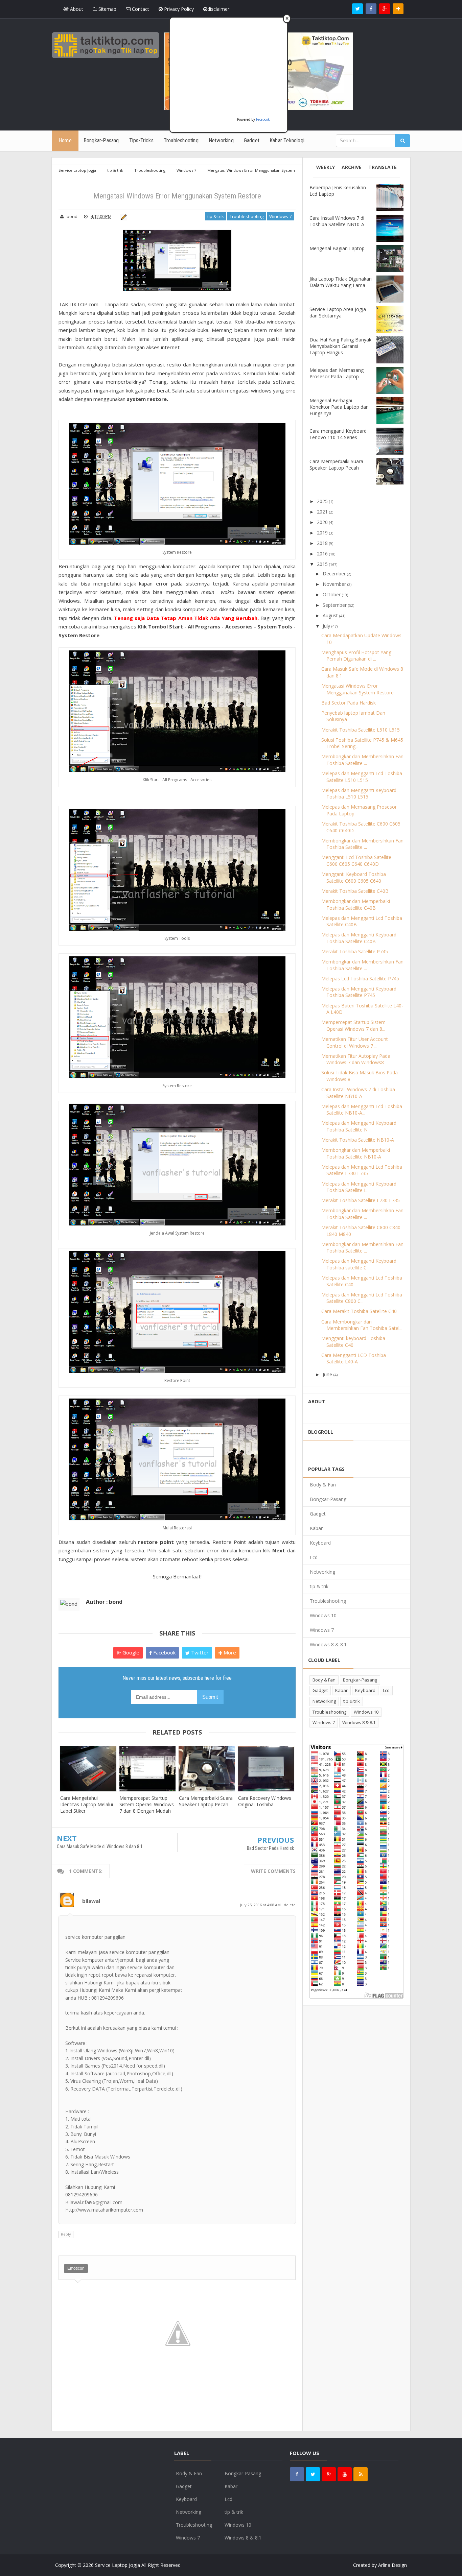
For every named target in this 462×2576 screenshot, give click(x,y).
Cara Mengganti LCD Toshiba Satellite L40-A (354, 1358)
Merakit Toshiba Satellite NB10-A (358, 1140)
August (330, 615)
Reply (66, 2234)
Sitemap (107, 9)
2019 (322, 533)
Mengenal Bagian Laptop (337, 248)
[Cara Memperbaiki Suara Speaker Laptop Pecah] (207, 1769)
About (76, 9)
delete (290, 1905)
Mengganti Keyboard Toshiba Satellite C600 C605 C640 (354, 877)
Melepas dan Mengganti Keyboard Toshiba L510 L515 (359, 794)
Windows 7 (280, 216)
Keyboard (320, 1543)
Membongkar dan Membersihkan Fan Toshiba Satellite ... (362, 760)
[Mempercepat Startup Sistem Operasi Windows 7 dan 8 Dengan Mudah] (147, 1769)
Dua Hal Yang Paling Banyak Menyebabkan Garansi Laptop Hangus (340, 346)
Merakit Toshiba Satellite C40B (355, 891)
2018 (322, 543)
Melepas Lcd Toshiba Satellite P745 (360, 979)
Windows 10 (323, 1615)
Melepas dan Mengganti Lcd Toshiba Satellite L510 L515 (362, 777)
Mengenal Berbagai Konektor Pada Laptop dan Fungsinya (339, 407)
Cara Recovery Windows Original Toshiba (265, 1801)
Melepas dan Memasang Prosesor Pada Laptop (337, 373)
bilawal (91, 1901)
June (327, 1374)
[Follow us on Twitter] (357, 9)
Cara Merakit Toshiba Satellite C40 (359, 1311)
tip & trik (216, 216)
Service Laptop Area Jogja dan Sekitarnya (338, 312)
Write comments (273, 1871)
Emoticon (76, 2268)
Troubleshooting (247, 216)
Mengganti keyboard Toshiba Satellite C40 (353, 1342)
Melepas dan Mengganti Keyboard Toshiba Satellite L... (359, 1187)
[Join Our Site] (398, 9)
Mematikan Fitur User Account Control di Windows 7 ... (355, 1042)
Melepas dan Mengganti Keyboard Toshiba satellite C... (359, 1264)
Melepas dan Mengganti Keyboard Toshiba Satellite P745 (359, 992)
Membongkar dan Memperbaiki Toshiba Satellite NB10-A (356, 1153)
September (335, 605)
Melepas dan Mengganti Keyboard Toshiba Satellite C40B (359, 938)
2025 (322, 501)
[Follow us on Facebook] (371, 9)
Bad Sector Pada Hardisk (270, 1848)
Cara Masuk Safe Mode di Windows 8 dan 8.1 (100, 1846)
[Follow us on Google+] (385, 9)
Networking (322, 1572)
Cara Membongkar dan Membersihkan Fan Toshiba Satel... (362, 1325)
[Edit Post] (123, 216)
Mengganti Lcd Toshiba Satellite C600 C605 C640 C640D (356, 861)
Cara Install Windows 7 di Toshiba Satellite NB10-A (337, 221)
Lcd (314, 1557)
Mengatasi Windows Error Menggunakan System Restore (357, 689)
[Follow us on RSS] (361, 2474)
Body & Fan (323, 1485)
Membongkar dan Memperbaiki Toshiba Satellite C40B (356, 904)
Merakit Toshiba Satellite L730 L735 (361, 1200)
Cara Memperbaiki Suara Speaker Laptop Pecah (206, 1801)
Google (130, 1652)
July (326, 626)
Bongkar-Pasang (328, 1499)
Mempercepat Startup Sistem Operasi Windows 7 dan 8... (353, 1025)
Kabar (316, 1528)
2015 (322, 564)
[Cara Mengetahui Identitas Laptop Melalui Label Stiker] (88, 1769)
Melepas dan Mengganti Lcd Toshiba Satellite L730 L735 (362, 1170)
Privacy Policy (178, 9)
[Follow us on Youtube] (345, 2474)
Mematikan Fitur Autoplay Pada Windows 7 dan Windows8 (356, 1059)
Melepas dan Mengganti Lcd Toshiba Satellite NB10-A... (362, 1110)
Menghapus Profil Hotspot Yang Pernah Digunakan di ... (356, 656)
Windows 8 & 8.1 (328, 1644)
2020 (322, 522)
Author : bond (104, 1602)
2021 (322, 512)
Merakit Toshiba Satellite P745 (355, 951)
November (334, 584)
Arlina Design (392, 2565)
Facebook (164, 1652)
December (334, 574)
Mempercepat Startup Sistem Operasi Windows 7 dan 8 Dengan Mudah (147, 1804)
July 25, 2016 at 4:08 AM (261, 1905)
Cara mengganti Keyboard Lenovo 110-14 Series (338, 434)
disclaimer (218, 9)
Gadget (318, 1514)
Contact (140, 9)
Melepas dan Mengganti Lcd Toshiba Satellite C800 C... (362, 1298)
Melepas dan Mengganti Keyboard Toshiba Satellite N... (359, 1126)
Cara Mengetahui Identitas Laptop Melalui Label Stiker (87, 1804)
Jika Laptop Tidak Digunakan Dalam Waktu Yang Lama (341, 282)
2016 (322, 554)
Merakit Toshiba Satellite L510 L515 (361, 730)
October (332, 594)
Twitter (199, 1652)
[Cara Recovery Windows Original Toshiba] (266, 1769)
